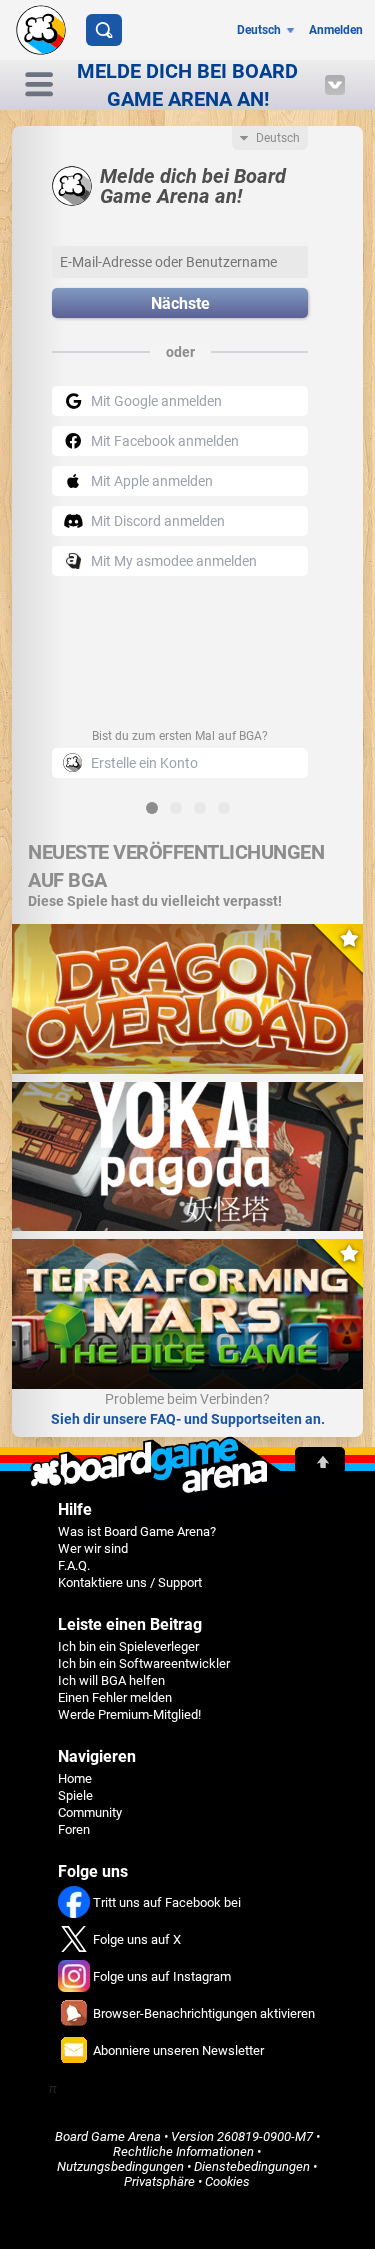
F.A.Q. (74, 1565)
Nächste (180, 303)
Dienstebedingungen (252, 2166)
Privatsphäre (159, 2181)
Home (75, 1778)
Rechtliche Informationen (183, 2151)
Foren (74, 1829)
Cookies (227, 2181)
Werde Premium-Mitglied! (129, 1714)
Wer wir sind (93, 1548)
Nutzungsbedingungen (120, 2166)
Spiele (75, 1795)
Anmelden (336, 30)
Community (90, 1812)
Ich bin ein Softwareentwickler (144, 1663)
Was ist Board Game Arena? (137, 1531)
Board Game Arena (108, 2136)
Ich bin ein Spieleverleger (128, 1646)
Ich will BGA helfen (111, 1680)
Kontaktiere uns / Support (130, 1582)
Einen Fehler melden (115, 1697)
